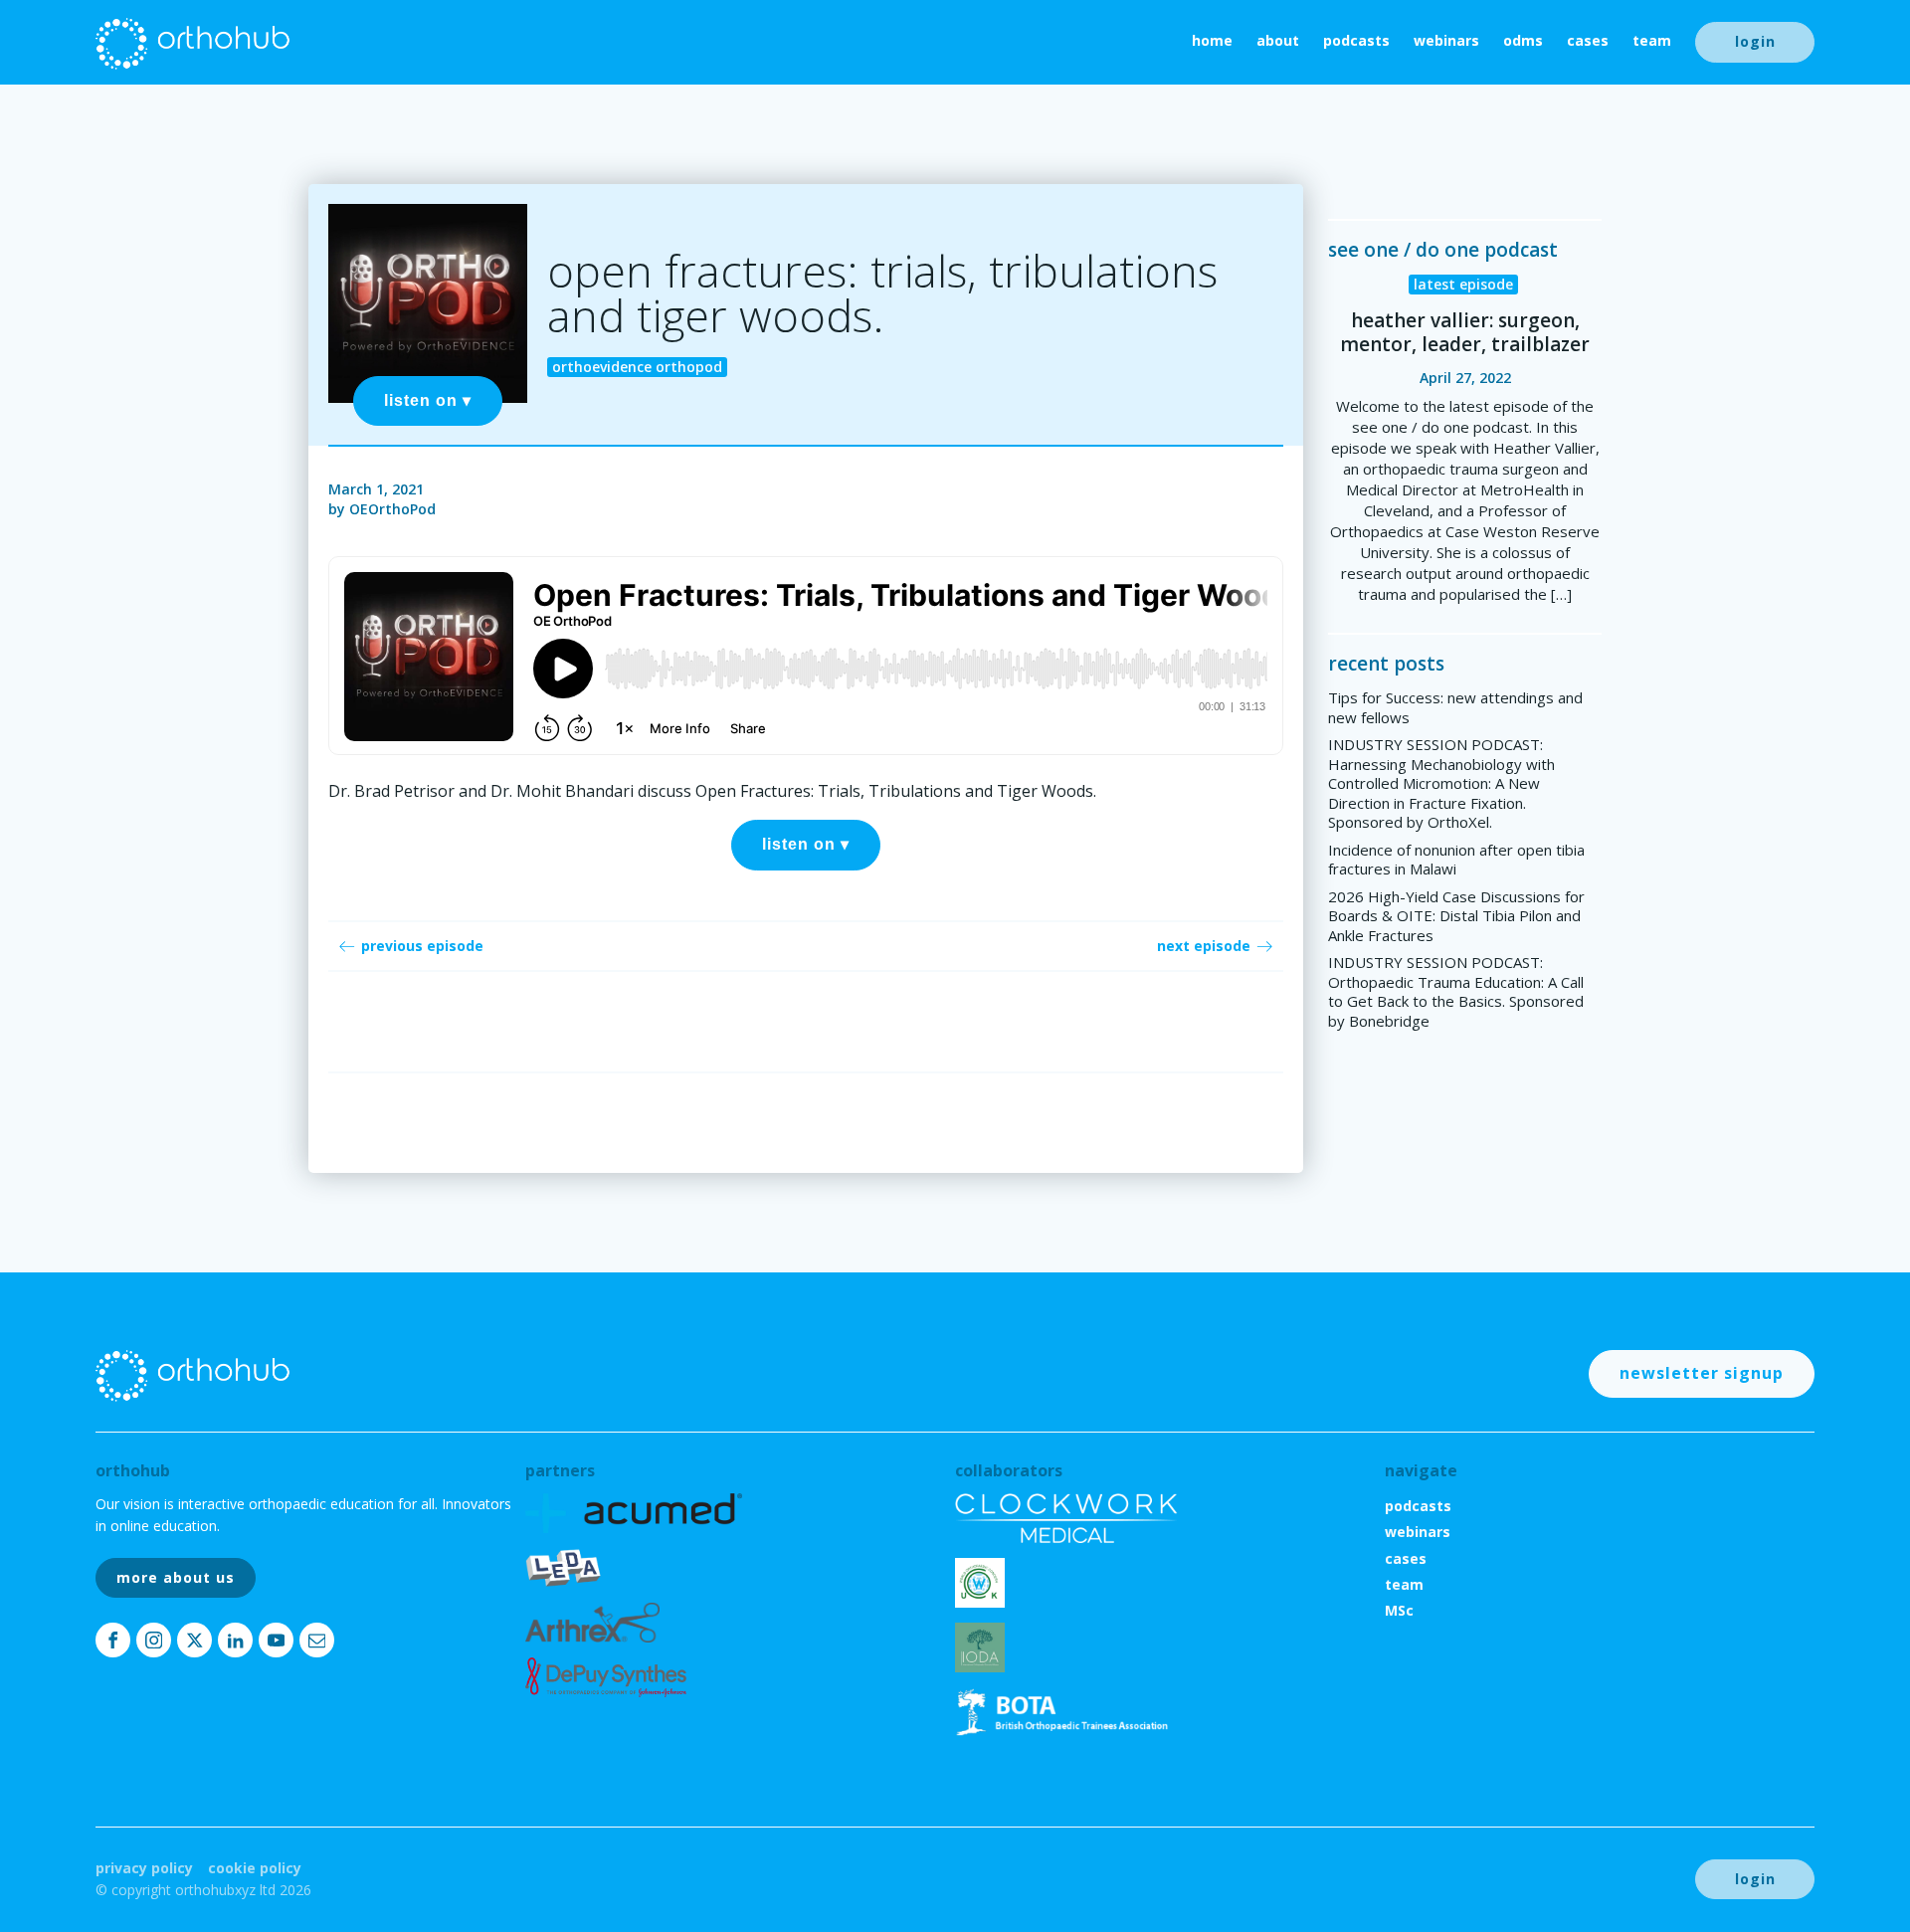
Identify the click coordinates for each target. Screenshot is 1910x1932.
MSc (1399, 1610)
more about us (176, 1577)
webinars (1446, 40)
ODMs (1523, 40)
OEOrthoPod (392, 509)
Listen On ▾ (428, 400)
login (1755, 41)
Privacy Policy (144, 1868)
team (1652, 40)
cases (1588, 40)
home (1212, 40)
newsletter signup (1702, 1373)
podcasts (1356, 40)
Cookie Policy (255, 1868)
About (1278, 40)
